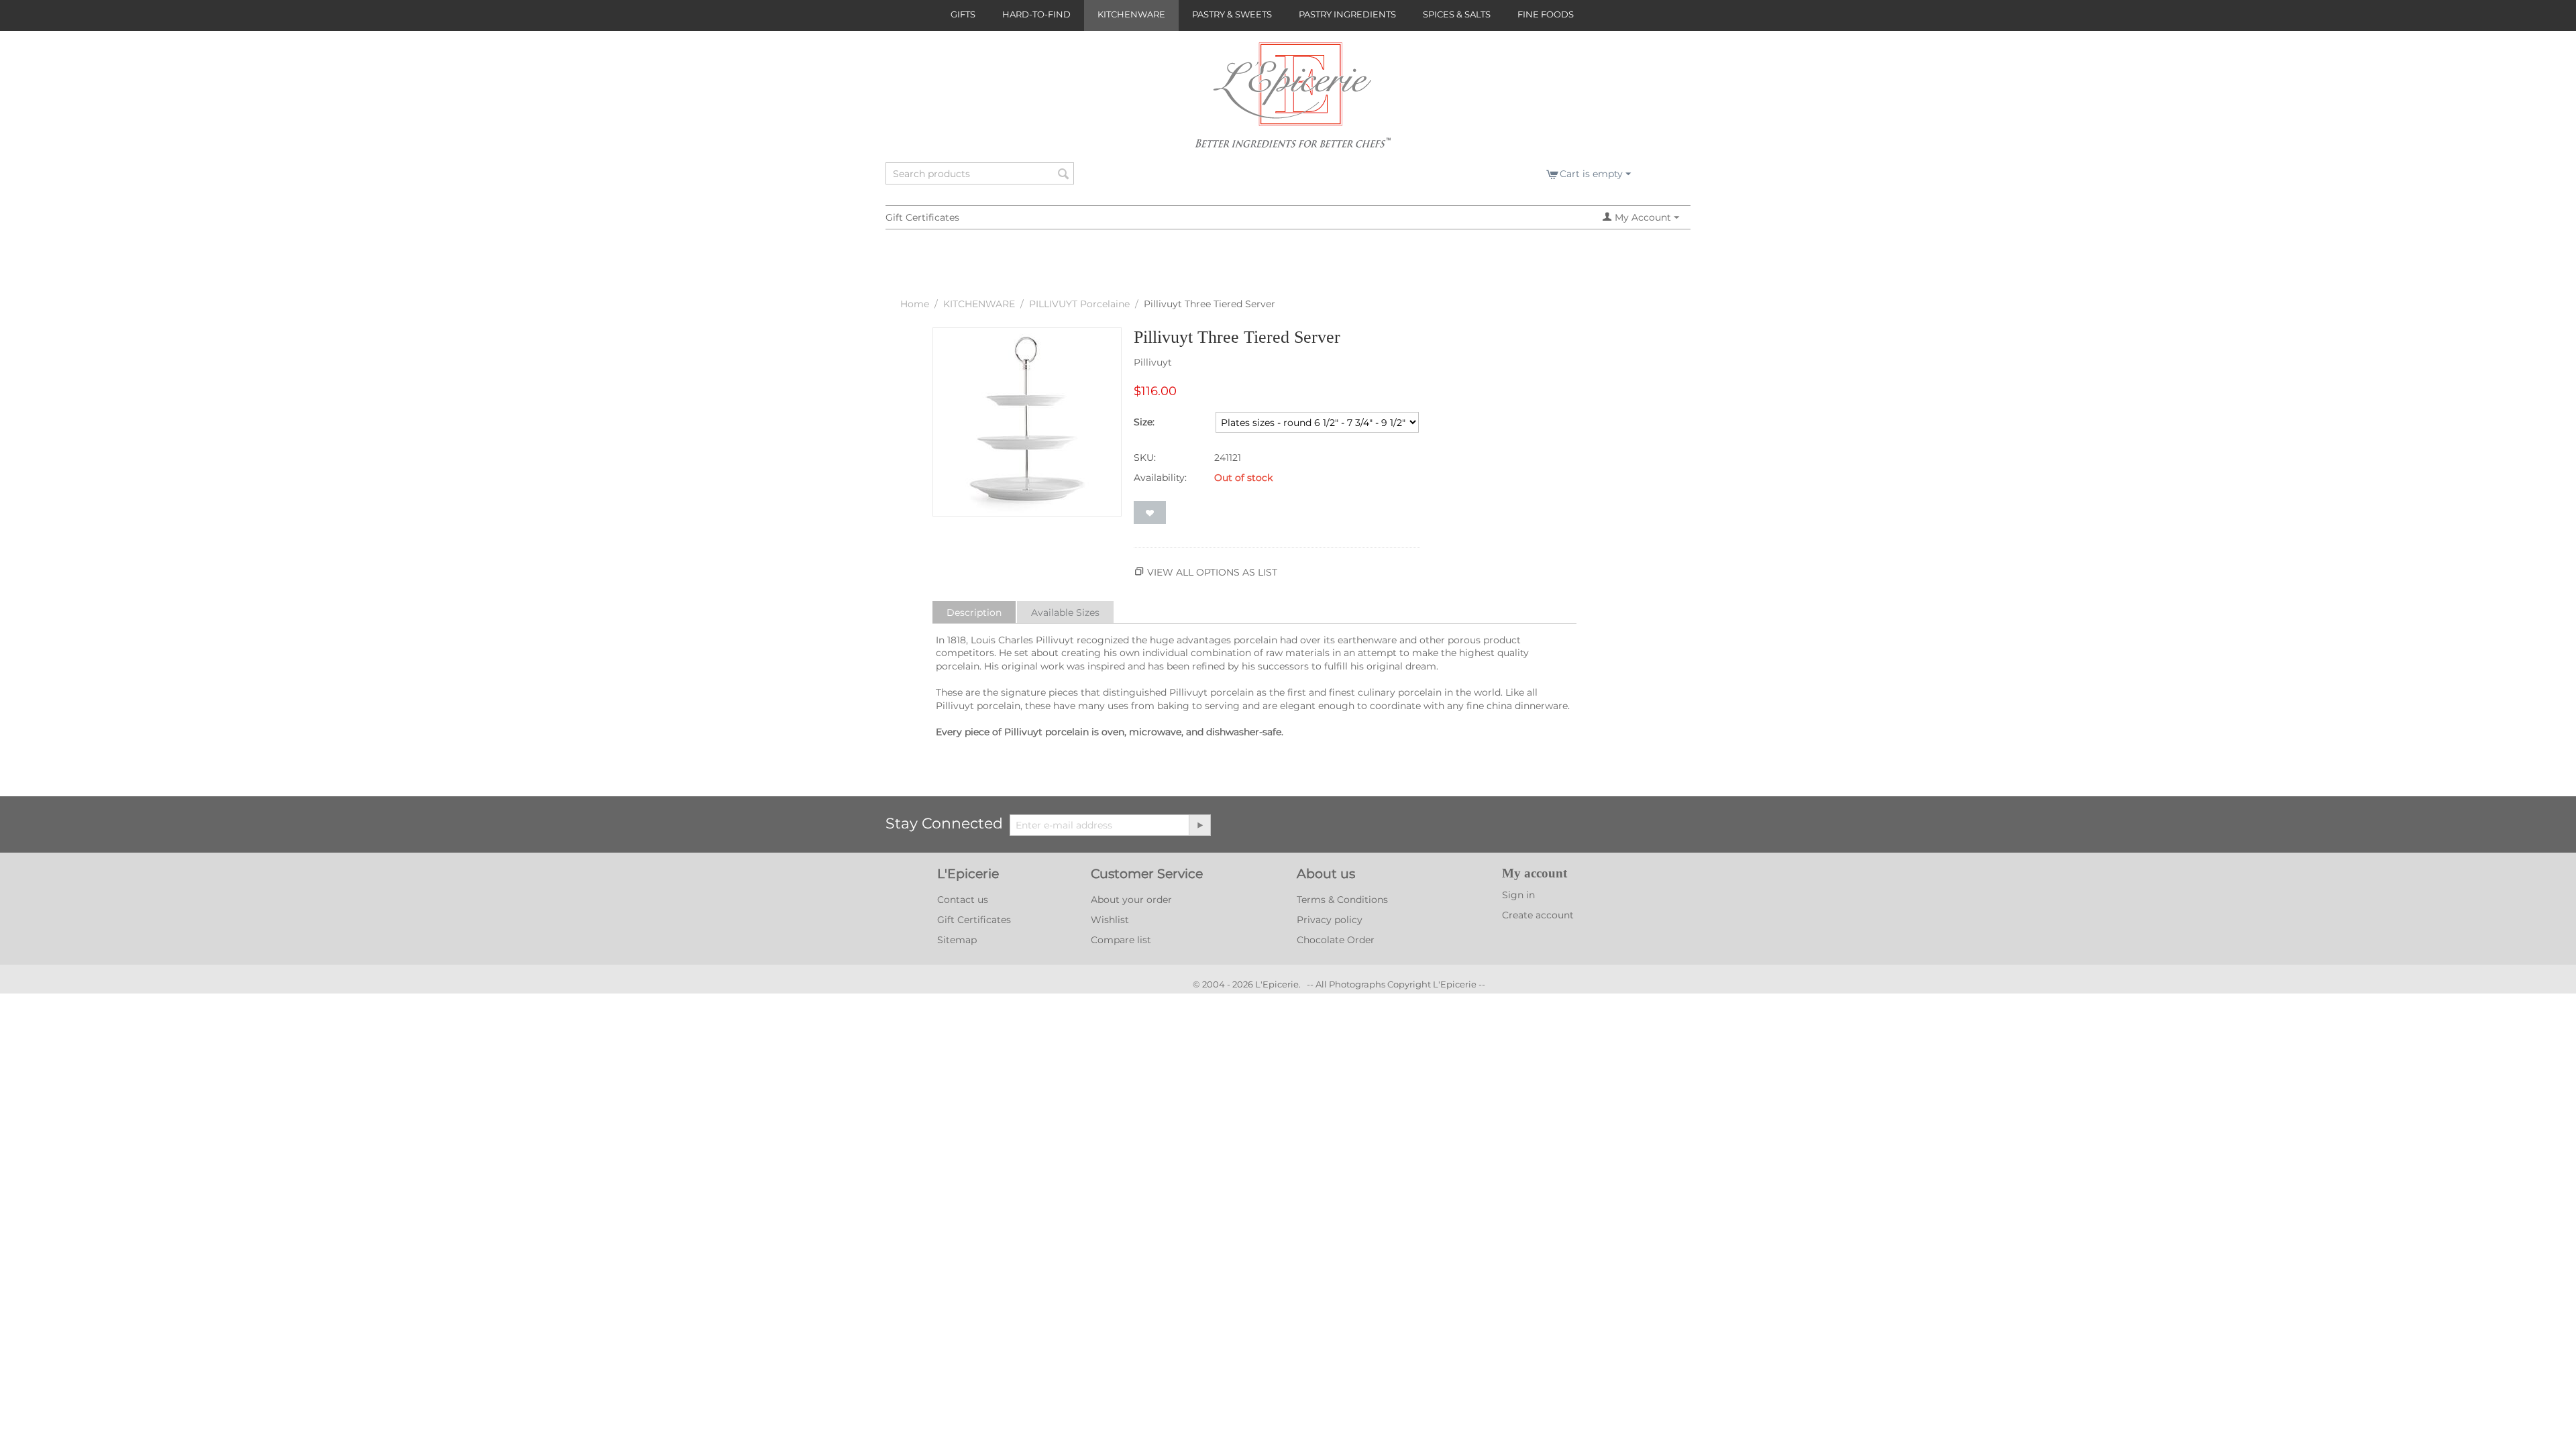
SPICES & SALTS (1457, 14)
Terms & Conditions (1342, 900)
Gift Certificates (922, 217)
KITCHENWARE (1131, 14)
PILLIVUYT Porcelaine (1079, 304)
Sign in (1518, 895)
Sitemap (957, 940)
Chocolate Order (1336, 940)
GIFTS (963, 14)
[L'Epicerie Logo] (1293, 101)
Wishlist (1110, 920)
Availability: (1160, 478)
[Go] (1199, 825)
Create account (1538, 915)
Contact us (963, 900)
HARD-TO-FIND (1036, 14)
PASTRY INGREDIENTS (1347, 14)
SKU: (1145, 458)
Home (915, 304)
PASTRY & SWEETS (1232, 14)
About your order (1131, 900)
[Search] (1064, 174)
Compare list (1121, 940)
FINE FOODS (1546, 14)
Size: (1144, 422)
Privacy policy (1330, 920)
